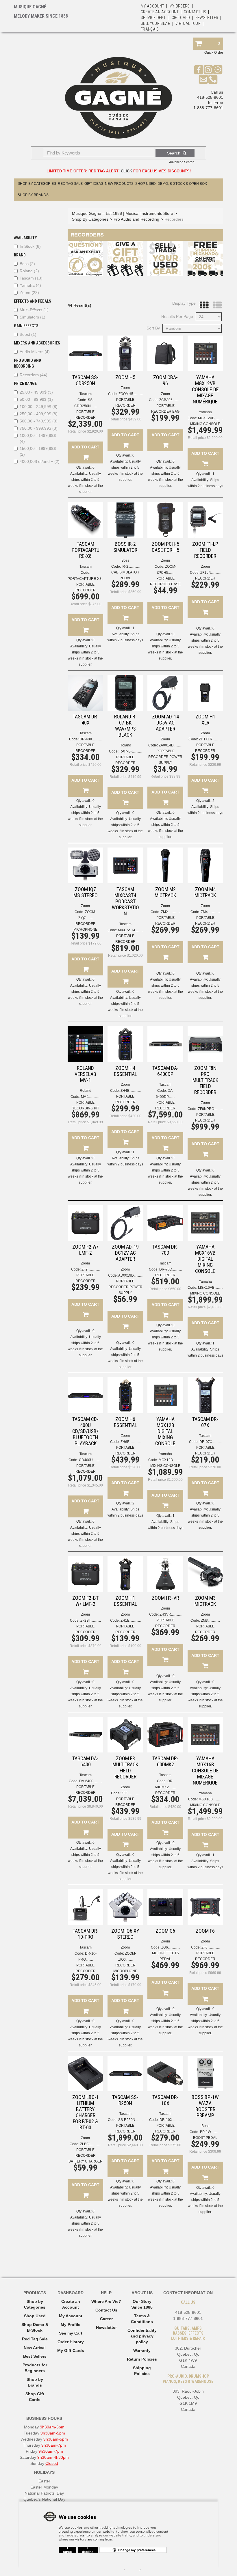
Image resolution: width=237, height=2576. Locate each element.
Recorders (34, 375)
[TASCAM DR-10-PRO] (85, 1907)
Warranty (142, 2350)
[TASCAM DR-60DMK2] (165, 1734)
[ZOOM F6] (205, 1907)
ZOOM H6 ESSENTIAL (125, 1422)
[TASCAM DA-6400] (85, 1734)
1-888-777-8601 (208, 108)
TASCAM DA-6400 (85, 1761)
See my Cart (71, 2333)
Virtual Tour (188, 23)
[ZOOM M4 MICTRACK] (205, 865)
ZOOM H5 (125, 377)
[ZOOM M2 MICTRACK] (165, 865)
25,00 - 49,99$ (36, 392)
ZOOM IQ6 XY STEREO (125, 1934)
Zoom (29, 293)
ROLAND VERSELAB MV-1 (85, 1074)
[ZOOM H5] (125, 353)
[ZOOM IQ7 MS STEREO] (85, 865)
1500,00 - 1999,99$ (38, 451)
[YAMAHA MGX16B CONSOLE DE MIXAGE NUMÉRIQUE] (205, 1734)
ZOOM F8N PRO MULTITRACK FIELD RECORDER (205, 1080)
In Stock (30, 246)
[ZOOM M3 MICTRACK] (205, 1574)
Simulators (33, 317)
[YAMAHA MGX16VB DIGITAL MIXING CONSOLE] (205, 1223)
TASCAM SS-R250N (125, 2100)
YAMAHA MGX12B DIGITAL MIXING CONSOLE (165, 1431)
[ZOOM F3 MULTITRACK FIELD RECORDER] (125, 1734)
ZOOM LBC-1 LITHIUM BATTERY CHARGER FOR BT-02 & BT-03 (86, 2112)
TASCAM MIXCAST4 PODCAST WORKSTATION (125, 901)
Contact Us (106, 2310)
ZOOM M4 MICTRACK (205, 892)
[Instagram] (208, 70)
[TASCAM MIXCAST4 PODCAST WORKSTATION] (125, 865)
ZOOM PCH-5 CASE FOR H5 (165, 547)
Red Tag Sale (70, 184)
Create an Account (160, 12)
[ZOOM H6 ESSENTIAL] (125, 1395)
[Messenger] (218, 70)
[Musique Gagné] (118, 98)
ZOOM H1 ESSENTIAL (125, 1601)
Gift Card (181, 18)
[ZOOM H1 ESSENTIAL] (125, 1574)
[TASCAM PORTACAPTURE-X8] (85, 520)
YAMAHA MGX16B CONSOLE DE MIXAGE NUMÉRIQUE (205, 1771)
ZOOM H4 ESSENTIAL (125, 1071)
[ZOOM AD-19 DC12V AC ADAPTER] (125, 1223)
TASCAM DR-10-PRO (86, 1934)
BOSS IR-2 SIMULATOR (125, 547)
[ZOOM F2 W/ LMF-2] (85, 1223)
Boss (27, 264)
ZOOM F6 (205, 1931)
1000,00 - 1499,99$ (38, 438)
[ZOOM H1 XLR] (205, 693)
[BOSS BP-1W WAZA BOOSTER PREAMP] (205, 2073)
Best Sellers (35, 2356)
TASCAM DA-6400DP (165, 1071)
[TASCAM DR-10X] (165, 2073)
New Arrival (35, 2348)
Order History (71, 2342)
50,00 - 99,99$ (36, 399)
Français (150, 29)
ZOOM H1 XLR (205, 720)
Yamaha (30, 285)
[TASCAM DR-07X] (205, 1395)
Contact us (195, 12)
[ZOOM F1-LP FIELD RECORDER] (205, 520)
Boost (28, 334)
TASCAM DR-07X (205, 1422)
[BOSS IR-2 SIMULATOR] (125, 520)
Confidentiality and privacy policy (142, 2336)
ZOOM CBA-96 (165, 380)
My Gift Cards (71, 2350)
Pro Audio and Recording (136, 219)
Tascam (31, 278)
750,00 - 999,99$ (39, 428)
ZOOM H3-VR (165, 1598)
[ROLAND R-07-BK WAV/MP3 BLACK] (125, 693)
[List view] (216, 305)
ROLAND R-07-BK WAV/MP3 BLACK (125, 726)
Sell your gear (155, 23)
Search (174, 153)
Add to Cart (85, 447)
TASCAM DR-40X (86, 720)
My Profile (71, 2324)
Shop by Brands (33, 195)
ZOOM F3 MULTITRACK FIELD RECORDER (125, 1767)
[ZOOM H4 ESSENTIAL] (125, 1044)
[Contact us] (203, 79)
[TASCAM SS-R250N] (125, 2073)
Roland (29, 271)
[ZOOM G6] (165, 1907)
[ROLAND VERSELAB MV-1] (85, 1044)
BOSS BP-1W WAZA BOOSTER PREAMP (205, 2106)
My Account (152, 6)
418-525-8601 (210, 97)
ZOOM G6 (165, 1931)
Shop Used (146, 184)
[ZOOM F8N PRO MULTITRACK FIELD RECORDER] (205, 1044)
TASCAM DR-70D (165, 1250)
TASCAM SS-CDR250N (85, 380)
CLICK (126, 171)
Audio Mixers (35, 352)
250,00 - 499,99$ (39, 414)
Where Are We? (106, 2301)
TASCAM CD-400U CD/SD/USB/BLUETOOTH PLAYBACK (85, 1431)
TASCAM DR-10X (165, 2100)
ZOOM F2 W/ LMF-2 (85, 1250)
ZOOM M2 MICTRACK (165, 892)
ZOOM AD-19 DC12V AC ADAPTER (125, 1253)
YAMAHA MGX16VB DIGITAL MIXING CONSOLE (205, 1259)
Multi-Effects (34, 310)
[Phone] (213, 79)
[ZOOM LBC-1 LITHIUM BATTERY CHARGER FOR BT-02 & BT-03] (85, 2073)
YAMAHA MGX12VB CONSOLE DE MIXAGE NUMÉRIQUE (205, 389)
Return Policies (142, 2359)
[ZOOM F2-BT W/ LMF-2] (85, 1574)
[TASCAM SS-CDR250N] (85, 353)
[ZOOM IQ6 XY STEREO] (125, 1907)
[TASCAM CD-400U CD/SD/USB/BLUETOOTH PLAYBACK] (85, 1395)
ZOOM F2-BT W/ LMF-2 (85, 1601)
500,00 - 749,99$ (39, 421)
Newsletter (207, 18)
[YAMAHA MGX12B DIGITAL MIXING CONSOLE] (165, 1395)
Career (106, 2319)
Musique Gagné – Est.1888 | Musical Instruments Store (123, 213)
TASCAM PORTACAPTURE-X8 (86, 550)
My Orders (180, 6)
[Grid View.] (203, 305)
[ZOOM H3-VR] (165, 1574)
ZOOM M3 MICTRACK (205, 1601)
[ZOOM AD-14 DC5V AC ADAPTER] (165, 693)
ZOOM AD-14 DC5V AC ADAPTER (165, 723)
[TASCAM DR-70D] (165, 1223)
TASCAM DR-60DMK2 (165, 1761)
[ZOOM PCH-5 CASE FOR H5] (165, 520)
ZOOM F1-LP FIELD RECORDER (205, 550)
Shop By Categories (37, 184)
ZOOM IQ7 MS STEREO (86, 892)
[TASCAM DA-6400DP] (165, 1044)
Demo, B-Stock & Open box (182, 184)
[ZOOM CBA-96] (165, 353)
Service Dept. (154, 18)
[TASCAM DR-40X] (85, 693)
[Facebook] (199, 70)
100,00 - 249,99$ (39, 407)
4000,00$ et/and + (40, 461)
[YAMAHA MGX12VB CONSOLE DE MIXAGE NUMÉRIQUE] (205, 353)
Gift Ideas (94, 184)
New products (119, 184)
